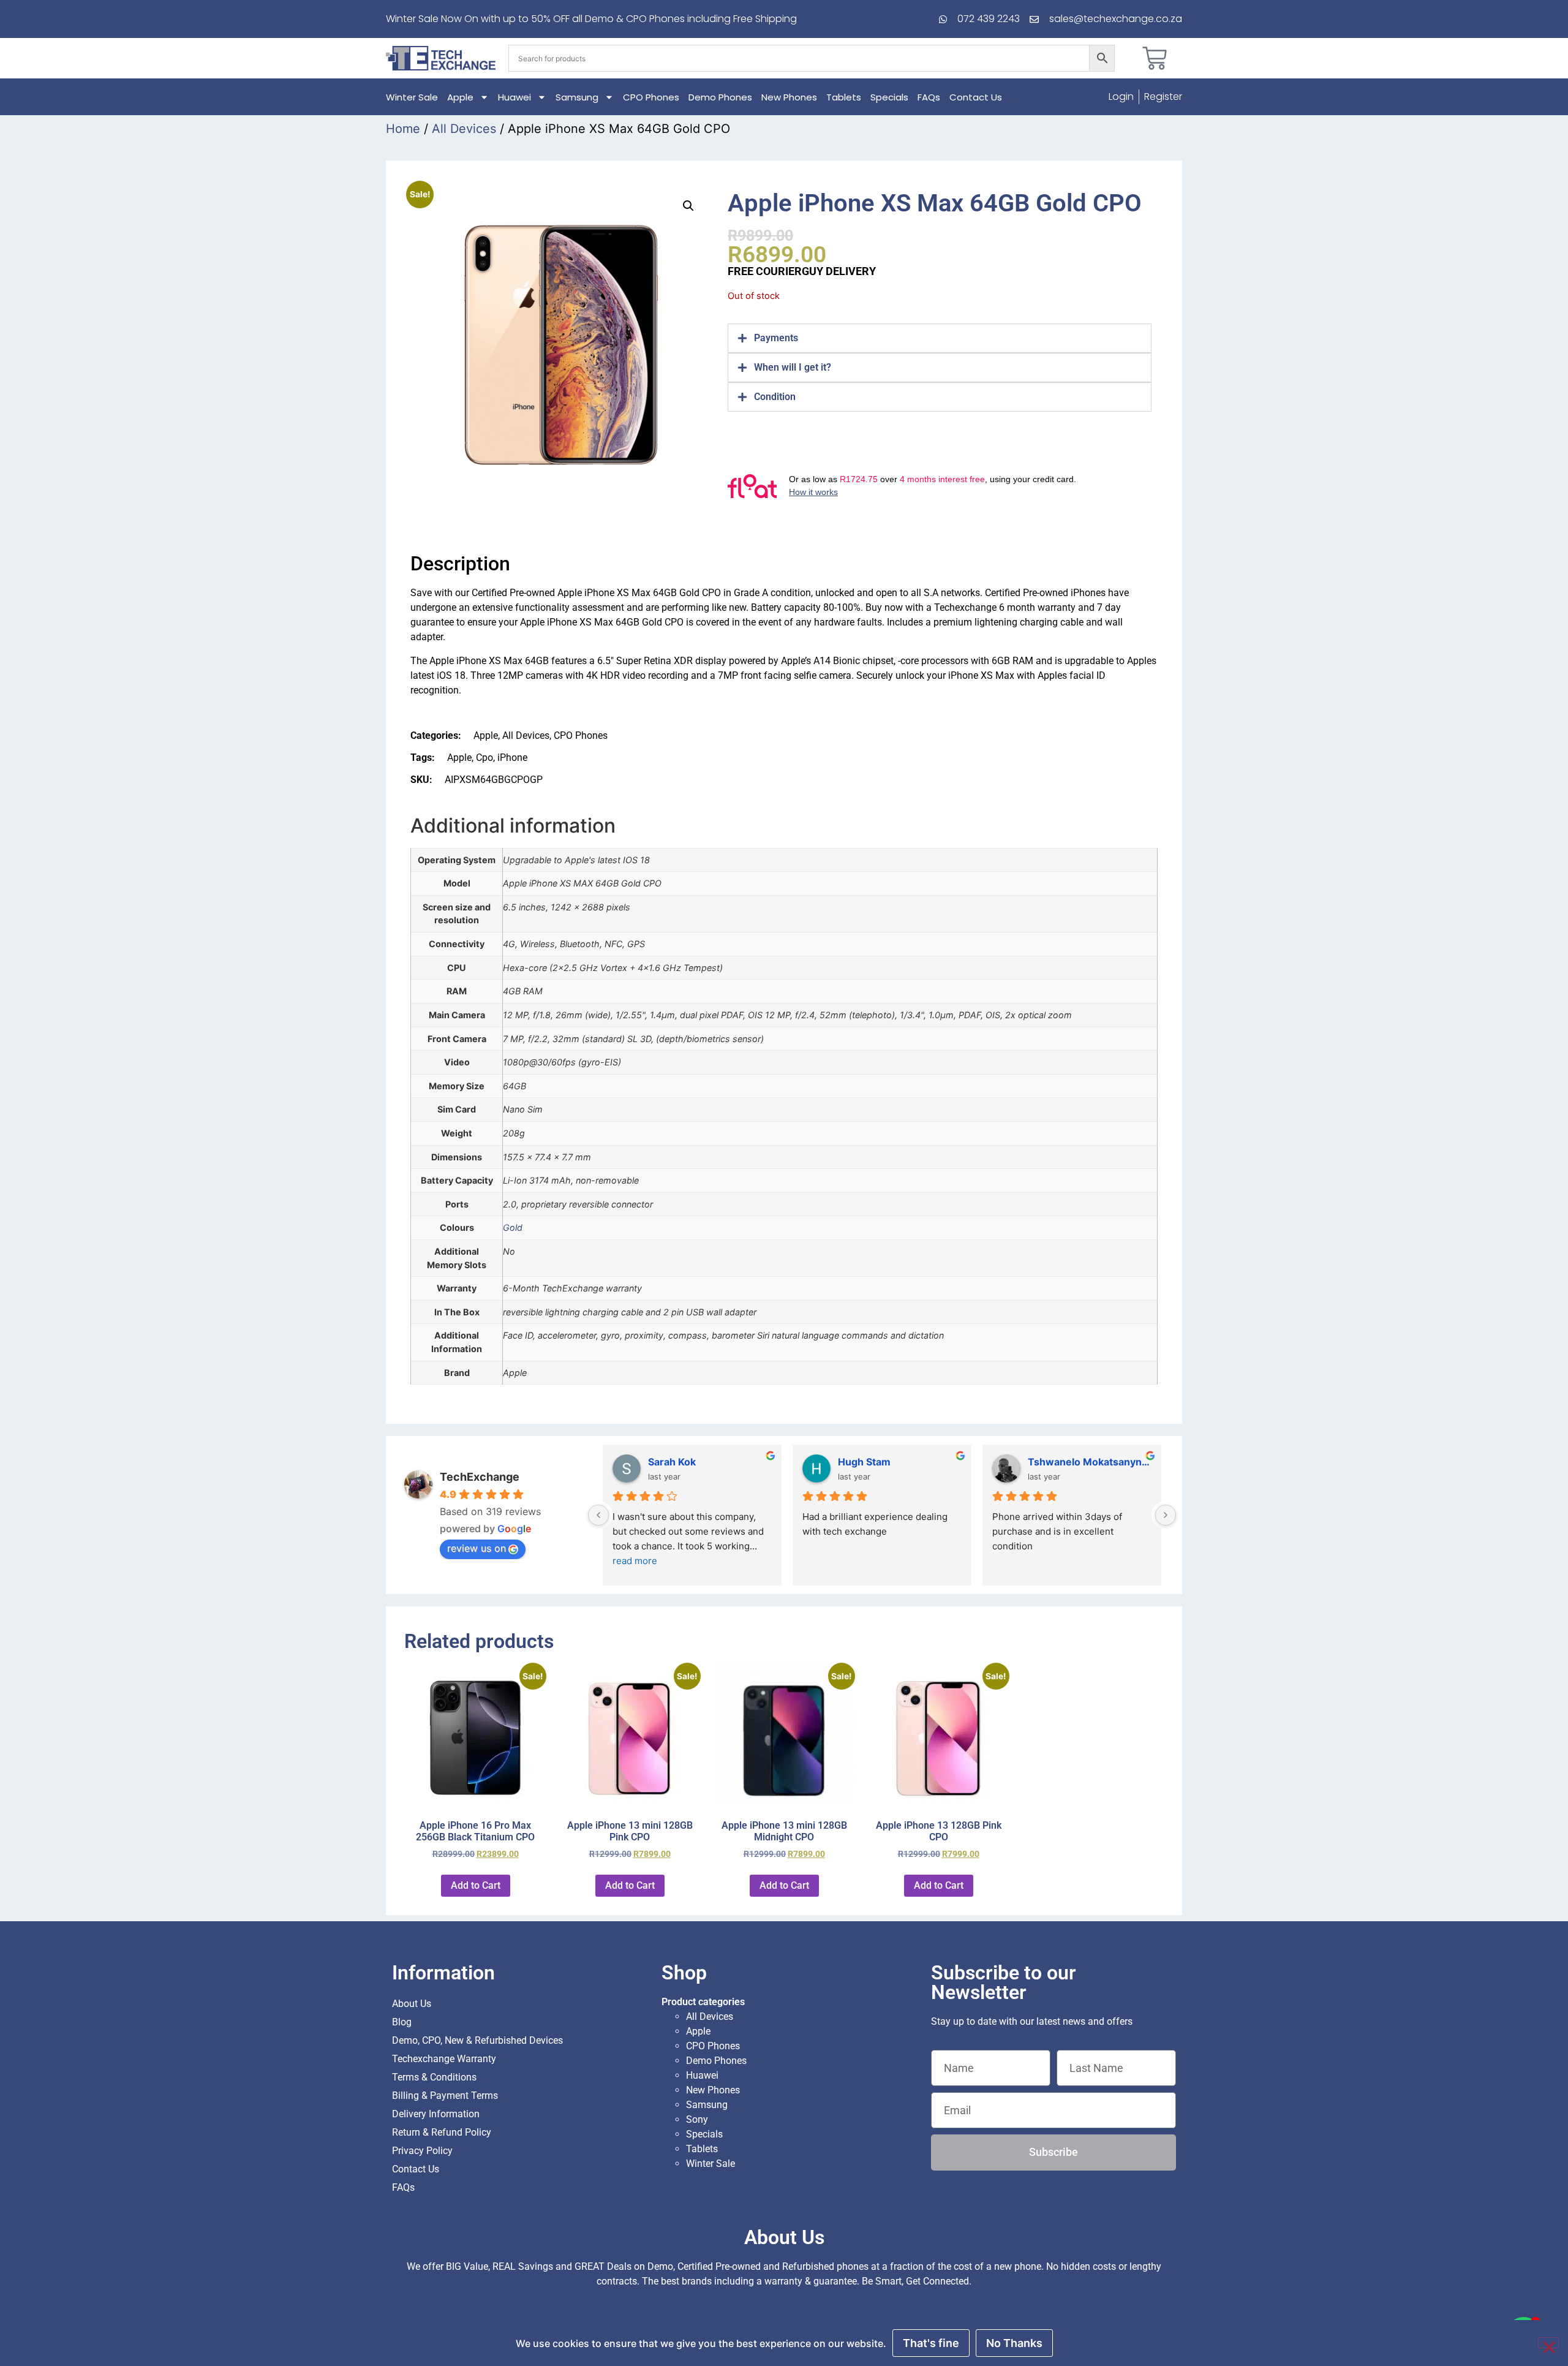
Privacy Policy (422, 2151)
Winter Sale (412, 97)
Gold (513, 1227)
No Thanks (1014, 2343)
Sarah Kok (672, 1462)
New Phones (789, 97)
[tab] (940, 338)
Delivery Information (436, 2114)
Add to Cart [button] (476, 1885)
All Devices (464, 129)
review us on (477, 1548)
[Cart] (1155, 58)
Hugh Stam (864, 1462)
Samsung (577, 97)
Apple (460, 97)
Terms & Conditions (434, 2077)
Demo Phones (720, 97)
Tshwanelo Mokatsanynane (1090, 1462)
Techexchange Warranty (444, 2059)
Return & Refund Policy (442, 2132)
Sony (697, 2119)
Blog (402, 2022)
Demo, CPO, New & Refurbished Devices (477, 2040)
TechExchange (480, 1477)
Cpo (484, 758)
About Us (412, 2004)
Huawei (514, 97)
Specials (889, 97)
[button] (688, 206)
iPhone (512, 758)
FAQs (929, 97)
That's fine (931, 2343)
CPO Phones (651, 97)
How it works (813, 492)
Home (403, 129)
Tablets (844, 97)
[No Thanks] (1548, 2343)
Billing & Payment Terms (445, 2096)
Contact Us (976, 97)
